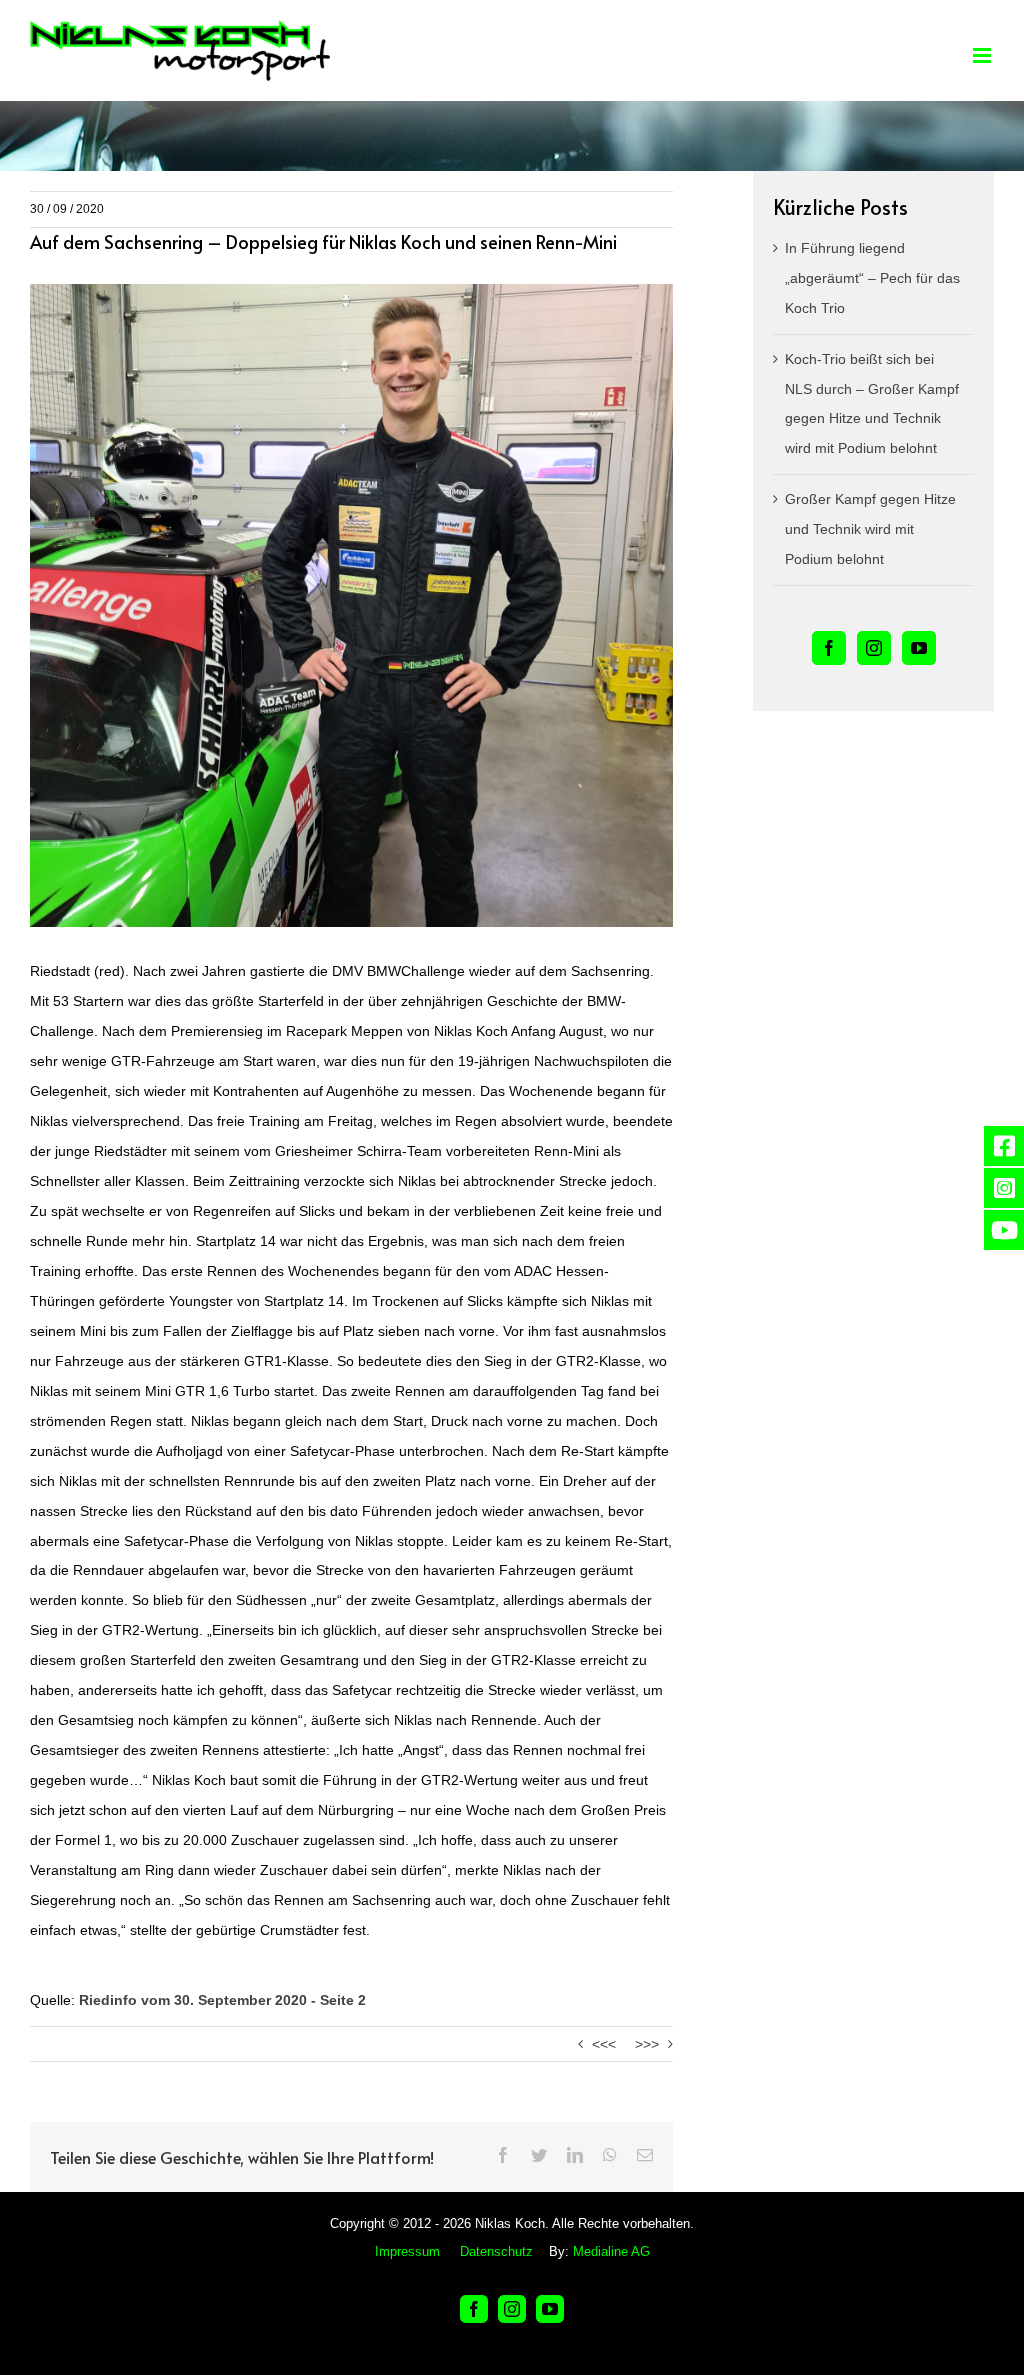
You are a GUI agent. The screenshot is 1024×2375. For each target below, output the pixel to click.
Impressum (407, 2251)
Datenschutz (496, 2251)
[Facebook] (829, 648)
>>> (647, 2044)
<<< (604, 2044)
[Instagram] (874, 648)
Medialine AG (611, 2251)
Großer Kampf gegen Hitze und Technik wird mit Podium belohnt (870, 529)
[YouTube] (919, 648)
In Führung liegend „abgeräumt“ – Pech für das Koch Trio (872, 278)
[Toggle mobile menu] (983, 55)
